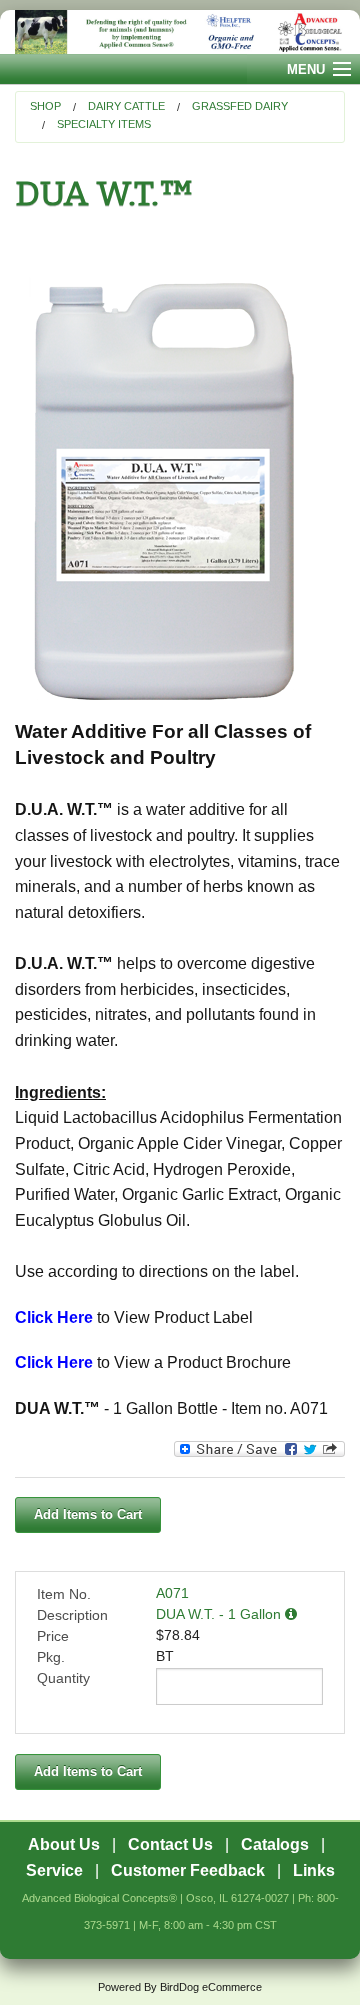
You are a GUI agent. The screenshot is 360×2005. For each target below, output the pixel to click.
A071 (172, 1593)
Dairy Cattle (126, 106)
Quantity (63, 1678)
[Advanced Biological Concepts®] (180, 32)
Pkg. (51, 1657)
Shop (45, 106)
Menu (306, 69)
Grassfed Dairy (240, 106)
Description (72, 1615)
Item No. (64, 1594)
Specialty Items (104, 124)
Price (53, 1636)
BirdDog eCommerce (211, 1987)
